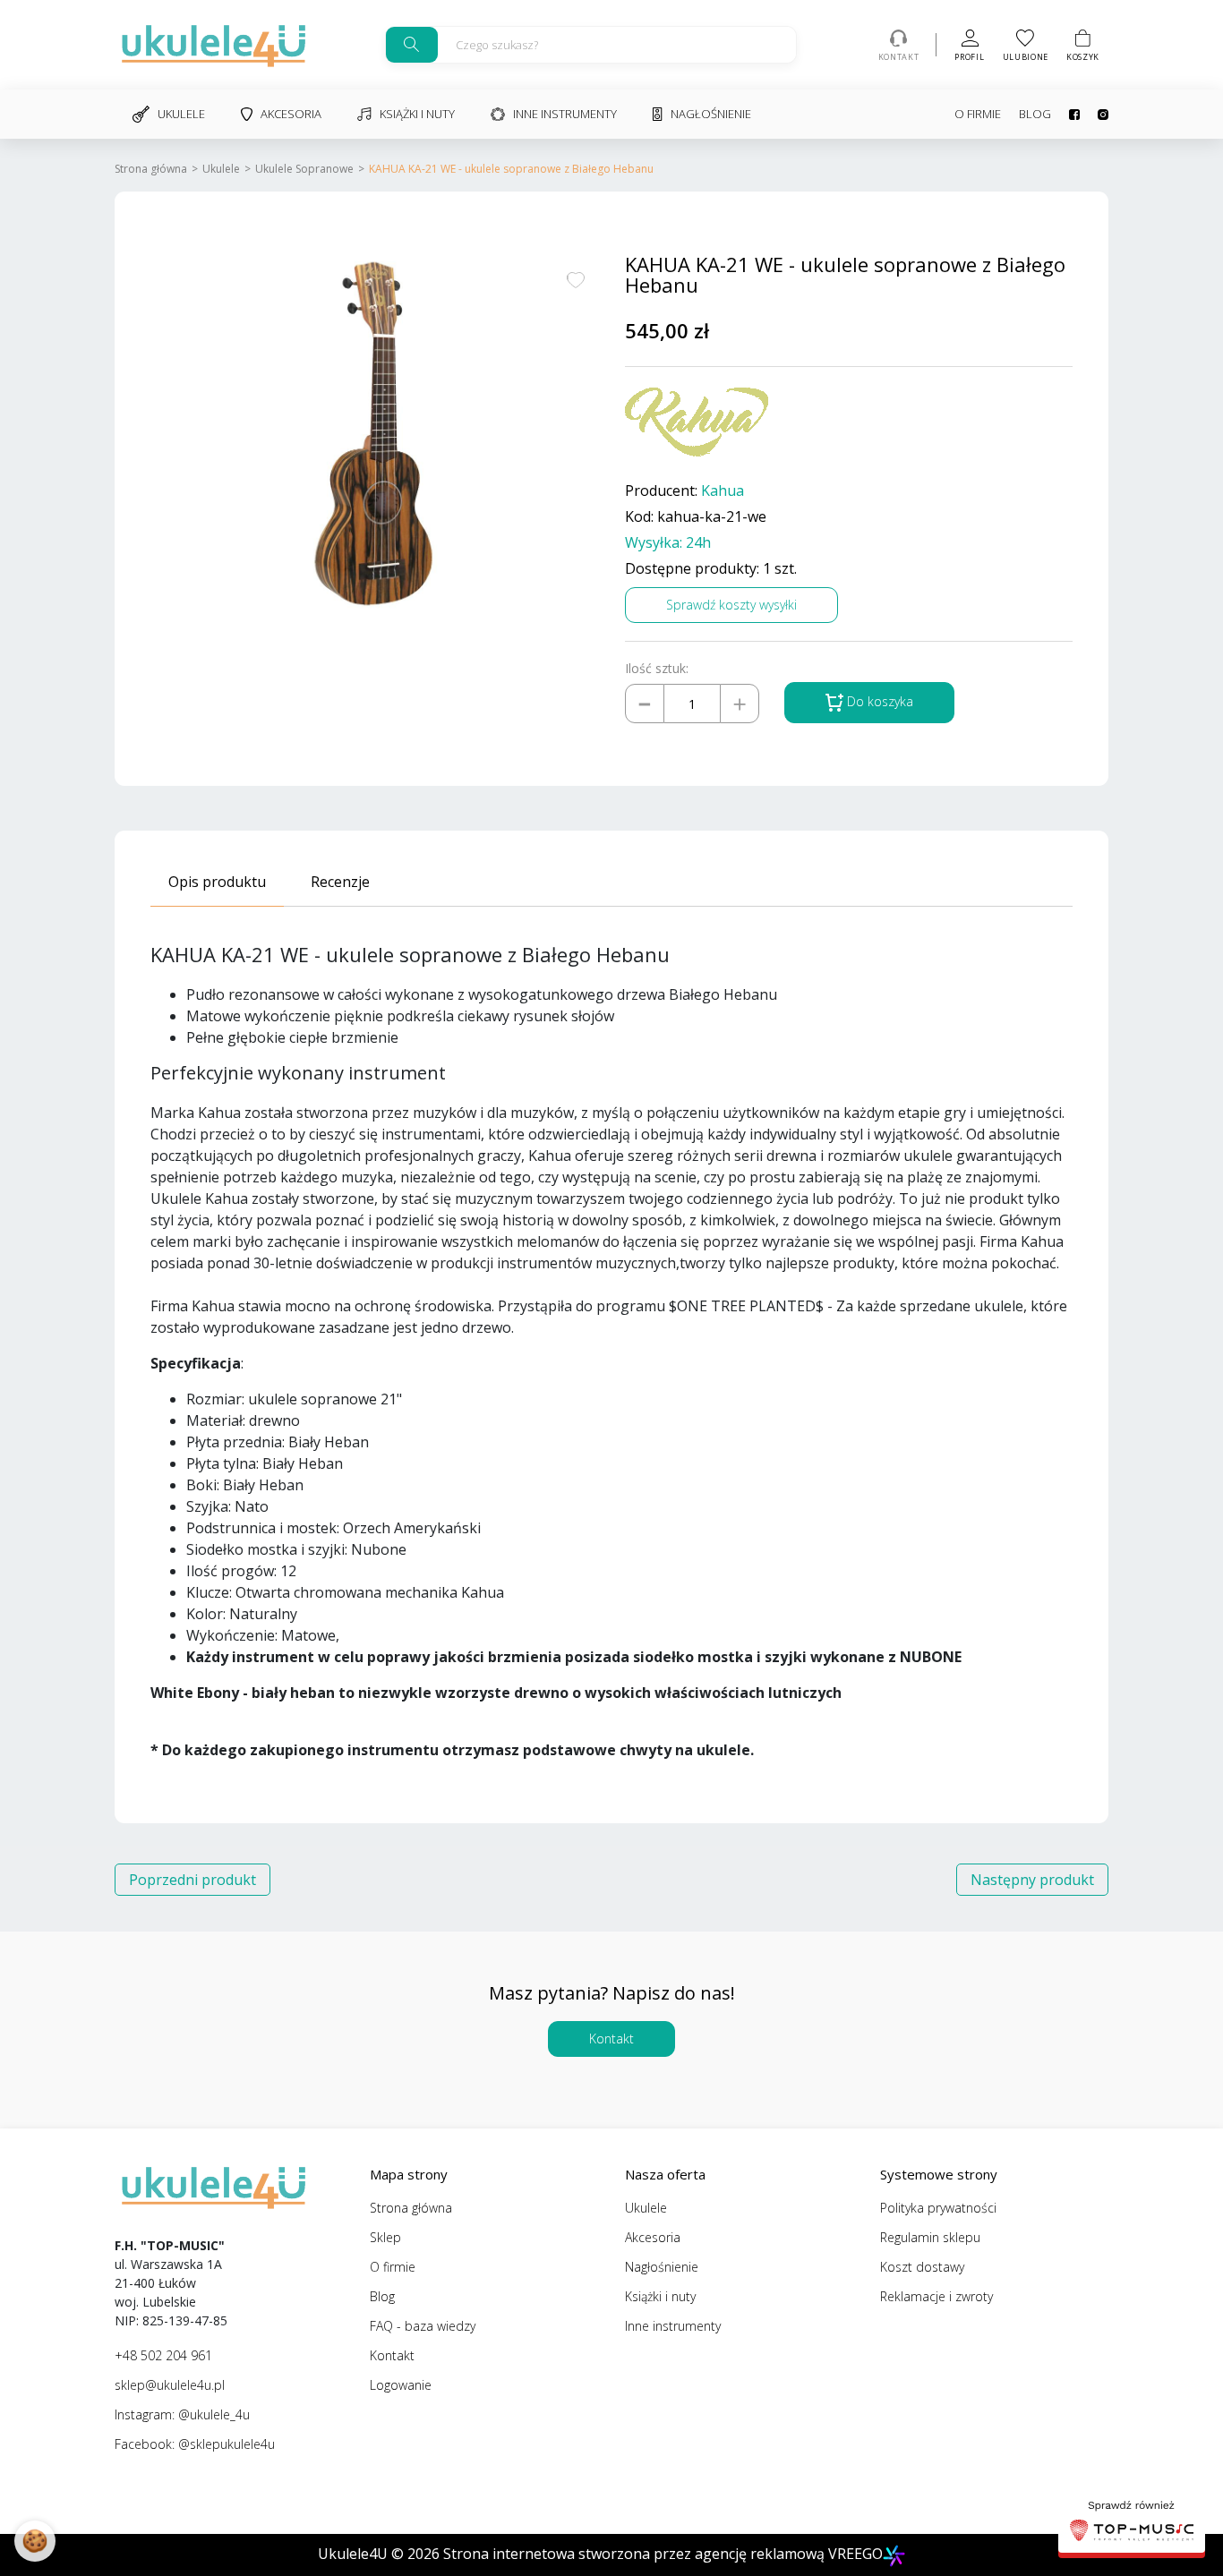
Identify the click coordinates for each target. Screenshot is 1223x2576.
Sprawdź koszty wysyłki (731, 605)
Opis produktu (217, 882)
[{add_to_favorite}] (576, 278)
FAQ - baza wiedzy (423, 2326)
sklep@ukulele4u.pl (170, 2385)
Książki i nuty (417, 114)
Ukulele (181, 114)
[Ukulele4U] (214, 45)
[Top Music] (1132, 2523)
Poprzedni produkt (192, 1880)
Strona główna (151, 169)
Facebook (1065, 115)
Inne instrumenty (565, 114)
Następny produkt (1032, 1880)
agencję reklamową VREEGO (789, 2554)
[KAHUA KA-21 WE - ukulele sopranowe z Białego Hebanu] (374, 433)
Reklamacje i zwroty (936, 2296)
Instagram (1094, 115)
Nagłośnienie (711, 114)
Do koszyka (878, 701)
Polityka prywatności (938, 2208)
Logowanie (401, 2385)
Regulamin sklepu (930, 2237)
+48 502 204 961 (163, 2355)
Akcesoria (291, 114)
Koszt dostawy (922, 2267)
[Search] (412, 45)
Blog (1035, 114)
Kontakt (611, 2039)
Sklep (385, 2237)
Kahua (723, 491)
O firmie (978, 114)
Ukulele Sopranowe (304, 169)
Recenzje (340, 882)
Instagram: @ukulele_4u (182, 2414)
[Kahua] (697, 422)
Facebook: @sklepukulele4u (195, 2444)
